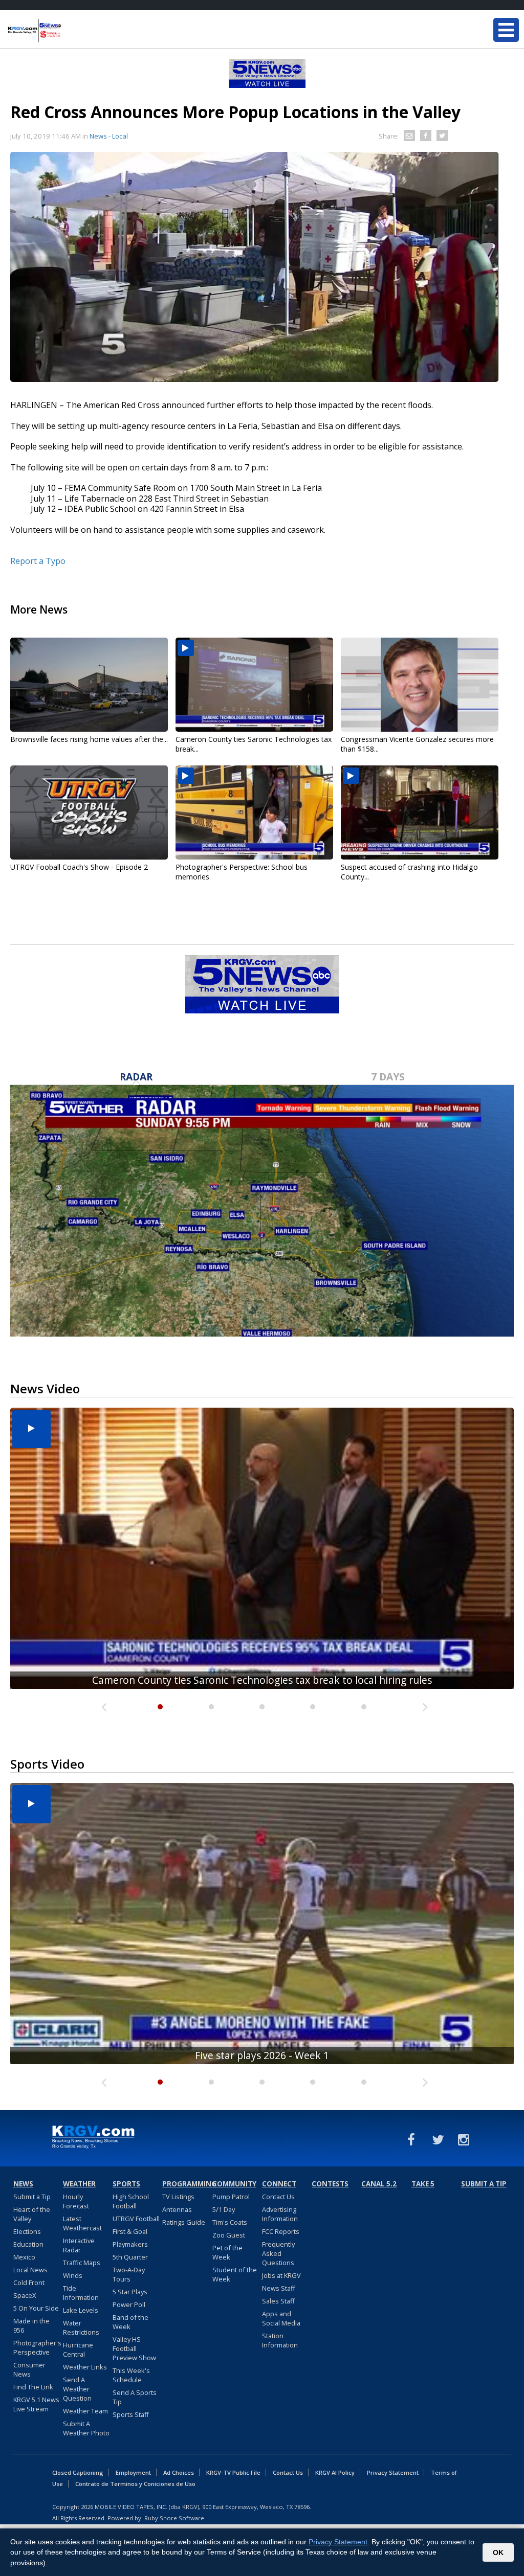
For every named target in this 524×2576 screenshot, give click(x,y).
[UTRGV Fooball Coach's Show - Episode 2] (89, 812)
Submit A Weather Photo (86, 2428)
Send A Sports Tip (135, 2397)
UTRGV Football (136, 2219)
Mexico (24, 2257)
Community (234, 2184)
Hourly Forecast (76, 2201)
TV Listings (178, 2197)
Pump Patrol (231, 2197)
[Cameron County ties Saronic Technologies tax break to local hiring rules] (254, 685)
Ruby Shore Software (174, 2518)
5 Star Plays (130, 2292)
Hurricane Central (78, 2349)
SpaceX (25, 2295)
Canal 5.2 (379, 2184)
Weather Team (85, 2411)
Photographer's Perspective (37, 2347)
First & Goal (130, 2231)
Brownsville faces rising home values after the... (89, 739)
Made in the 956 (31, 2325)
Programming (186, 2184)
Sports (126, 2184)
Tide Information (81, 2293)
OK (498, 2552)
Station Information (280, 2340)
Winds (73, 2275)
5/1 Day (224, 2209)
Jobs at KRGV (281, 2275)
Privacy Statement (393, 2472)
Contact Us (278, 2197)
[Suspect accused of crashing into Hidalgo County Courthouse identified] (420, 812)
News (23, 2184)
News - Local (109, 136)
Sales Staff (278, 2301)
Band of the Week (130, 2322)
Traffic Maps (82, 2263)
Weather (79, 2184)
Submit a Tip (32, 2197)
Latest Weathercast (82, 2223)
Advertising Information (280, 2214)
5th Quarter (130, 2257)
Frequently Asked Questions (278, 2253)
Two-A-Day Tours (129, 2274)
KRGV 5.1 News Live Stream (36, 2404)
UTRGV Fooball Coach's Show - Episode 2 (79, 867)
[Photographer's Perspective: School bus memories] (254, 812)
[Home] (69, 31)
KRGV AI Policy (335, 2472)
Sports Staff (131, 2414)
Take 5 (423, 2184)
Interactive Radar (79, 2245)
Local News (30, 2270)
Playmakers (130, 2244)
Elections (27, 2231)
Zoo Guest (229, 2235)
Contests (330, 2184)
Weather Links (85, 2367)
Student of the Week (235, 2274)
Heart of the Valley (32, 2214)
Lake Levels (81, 2310)
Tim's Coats (230, 2222)
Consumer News (29, 2369)
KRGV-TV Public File (233, 2472)
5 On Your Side (36, 2308)
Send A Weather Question (77, 2389)
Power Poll (129, 2304)
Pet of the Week (227, 2252)
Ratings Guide (184, 2222)
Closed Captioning (78, 2472)
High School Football (131, 2201)
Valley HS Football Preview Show (134, 2348)
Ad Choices (179, 2472)
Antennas (177, 2209)
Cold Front (29, 2283)
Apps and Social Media (281, 2318)
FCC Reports (281, 2231)
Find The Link (33, 2387)
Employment (133, 2472)
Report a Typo (38, 561)
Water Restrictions (81, 2328)
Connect (279, 2184)
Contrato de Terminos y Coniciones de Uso (135, 2484)
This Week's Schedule (131, 2375)
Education (28, 2244)
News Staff (279, 2288)
